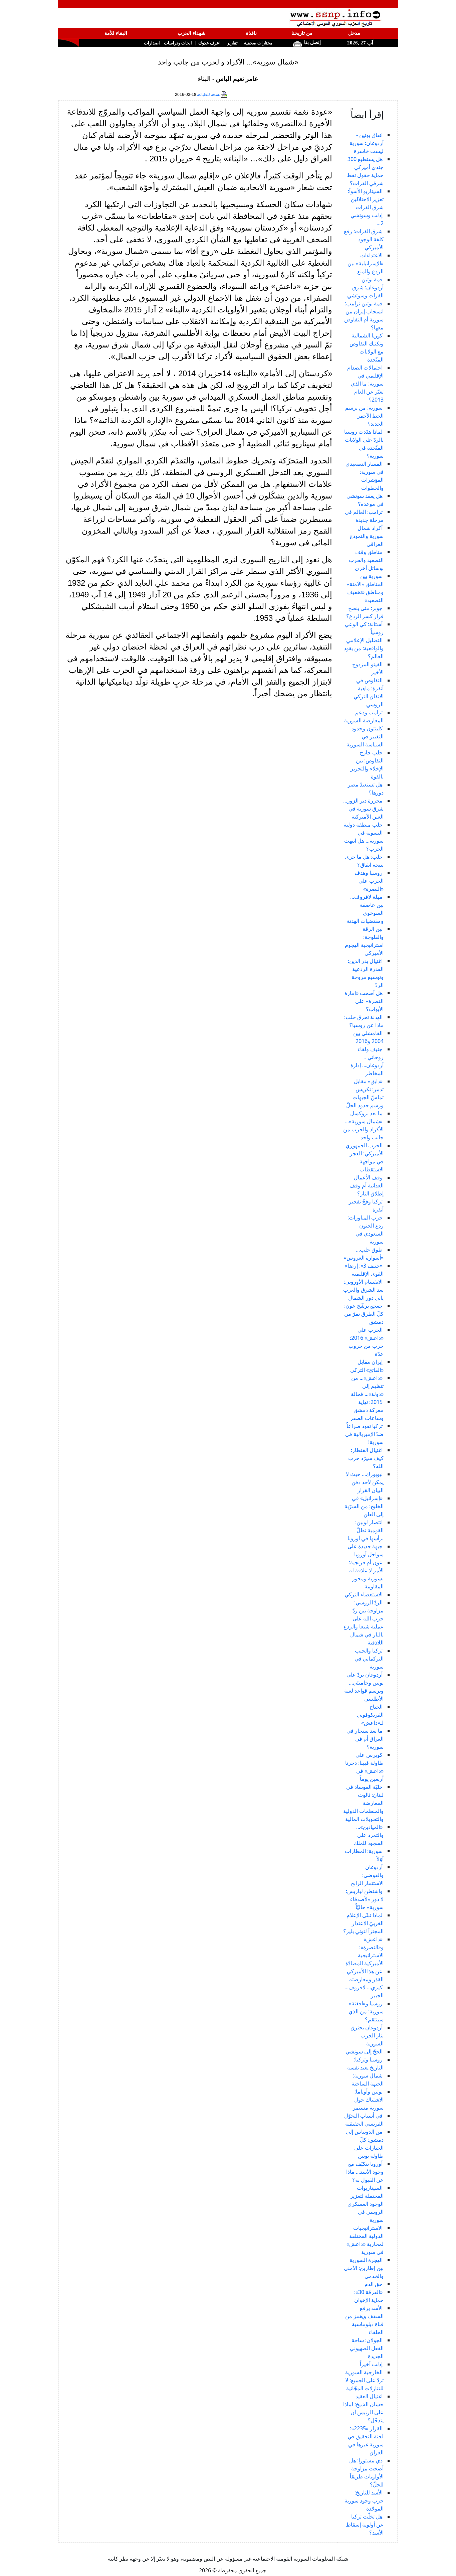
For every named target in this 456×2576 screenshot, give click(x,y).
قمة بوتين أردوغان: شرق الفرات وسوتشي (365, 287)
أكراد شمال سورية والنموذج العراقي (367, 536)
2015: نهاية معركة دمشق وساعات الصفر (367, 1410)
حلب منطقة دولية (363, 825)
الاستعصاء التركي (364, 1594)
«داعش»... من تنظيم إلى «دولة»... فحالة (367, 1386)
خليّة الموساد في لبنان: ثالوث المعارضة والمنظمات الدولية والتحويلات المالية (363, 1803)
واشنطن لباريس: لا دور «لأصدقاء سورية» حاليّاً (365, 1899)
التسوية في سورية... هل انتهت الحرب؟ (364, 841)
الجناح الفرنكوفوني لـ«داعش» (370, 1715)
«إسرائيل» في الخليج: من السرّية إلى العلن (364, 1506)
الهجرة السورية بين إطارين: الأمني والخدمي (364, 2268)
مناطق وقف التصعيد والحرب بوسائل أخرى (366, 560)
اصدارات (152, 43)
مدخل (354, 33)
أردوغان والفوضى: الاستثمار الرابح (367, 1875)
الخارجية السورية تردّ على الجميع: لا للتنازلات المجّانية (364, 2380)
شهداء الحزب (192, 33)
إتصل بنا (312, 42)
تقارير (232, 43)
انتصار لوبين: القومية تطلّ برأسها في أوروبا (366, 1530)
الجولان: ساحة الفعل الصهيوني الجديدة (367, 2348)
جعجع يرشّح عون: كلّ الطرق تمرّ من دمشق (364, 1314)
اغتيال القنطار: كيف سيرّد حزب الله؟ (366, 1458)
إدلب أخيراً (371, 2364)
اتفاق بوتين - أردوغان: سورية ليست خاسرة (367, 143)
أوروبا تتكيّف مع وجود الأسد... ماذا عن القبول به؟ (365, 2172)
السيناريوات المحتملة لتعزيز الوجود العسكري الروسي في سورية (366, 2204)
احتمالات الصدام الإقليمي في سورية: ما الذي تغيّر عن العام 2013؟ (365, 384)
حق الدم (374, 2284)
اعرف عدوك (209, 43)
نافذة (251, 33)
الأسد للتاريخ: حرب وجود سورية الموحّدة (364, 2500)
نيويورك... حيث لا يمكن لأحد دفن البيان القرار (365, 1482)
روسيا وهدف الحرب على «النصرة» (369, 881)
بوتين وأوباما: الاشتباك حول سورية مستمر (368, 2100)
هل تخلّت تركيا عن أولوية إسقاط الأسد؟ (365, 2525)
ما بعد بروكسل (366, 1113)
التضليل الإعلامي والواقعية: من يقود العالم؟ (364, 648)
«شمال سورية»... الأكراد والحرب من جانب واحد (363, 1129)
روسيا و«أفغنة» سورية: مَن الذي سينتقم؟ (366, 2011)
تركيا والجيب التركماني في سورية (369, 1659)
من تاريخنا (302, 33)
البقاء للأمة (116, 33)
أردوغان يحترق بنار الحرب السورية (367, 2035)
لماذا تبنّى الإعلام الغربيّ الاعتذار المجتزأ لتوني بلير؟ (363, 1923)
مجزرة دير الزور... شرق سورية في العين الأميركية (363, 809)
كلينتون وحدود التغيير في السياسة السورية (365, 736)
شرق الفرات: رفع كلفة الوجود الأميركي (364, 239)
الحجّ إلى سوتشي (364, 2051)
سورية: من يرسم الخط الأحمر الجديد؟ (364, 416)
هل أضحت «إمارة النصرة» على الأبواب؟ (364, 1001)
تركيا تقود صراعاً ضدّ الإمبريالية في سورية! (364, 1434)
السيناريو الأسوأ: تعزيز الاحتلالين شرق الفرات (366, 199)
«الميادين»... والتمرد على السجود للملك (369, 1835)
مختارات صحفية (258, 43)
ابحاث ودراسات (178, 43)
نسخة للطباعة (209, 95)
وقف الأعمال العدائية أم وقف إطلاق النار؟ (367, 1185)
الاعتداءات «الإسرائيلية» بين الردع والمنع (366, 263)
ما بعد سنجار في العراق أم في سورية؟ (365, 1739)
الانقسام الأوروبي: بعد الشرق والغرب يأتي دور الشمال (363, 1290)
